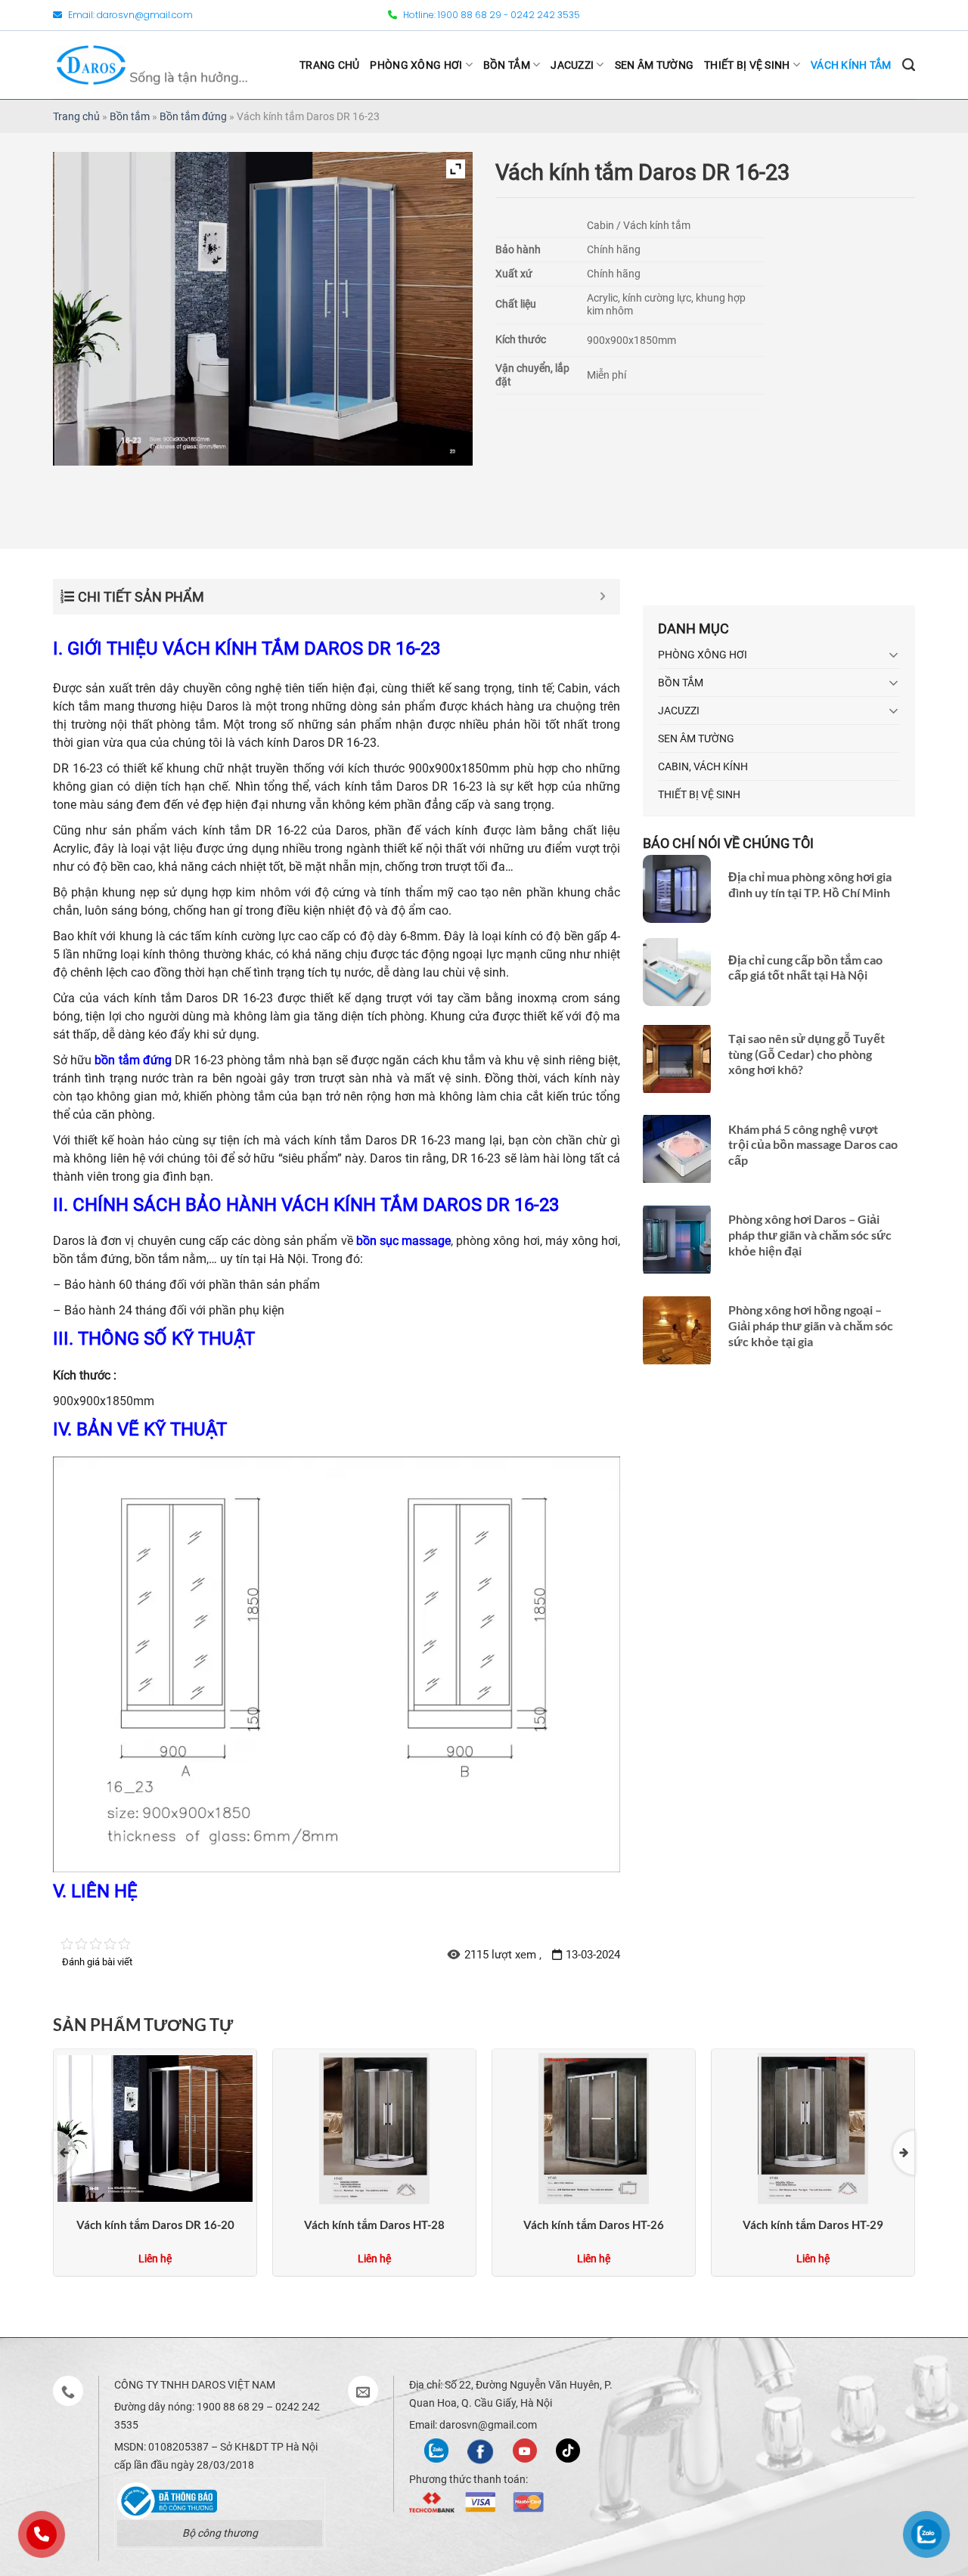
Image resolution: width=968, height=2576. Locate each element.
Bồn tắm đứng (193, 116)
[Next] (904, 2152)
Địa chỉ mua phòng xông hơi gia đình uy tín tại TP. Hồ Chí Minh (810, 884)
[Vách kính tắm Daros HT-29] (813, 2127)
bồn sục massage (403, 1241)
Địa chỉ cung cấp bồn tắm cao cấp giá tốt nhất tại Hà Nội (805, 967)
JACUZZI (572, 65)
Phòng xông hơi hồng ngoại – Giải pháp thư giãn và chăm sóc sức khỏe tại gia (811, 1325)
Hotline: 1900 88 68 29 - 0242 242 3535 (490, 15)
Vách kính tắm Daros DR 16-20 (155, 2225)
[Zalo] (436, 2449)
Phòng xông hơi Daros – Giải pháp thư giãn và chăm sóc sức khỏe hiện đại (810, 1235)
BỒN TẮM (507, 65)
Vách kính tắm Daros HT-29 (813, 2225)
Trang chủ (76, 116)
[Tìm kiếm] (909, 65)
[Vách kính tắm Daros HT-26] (594, 2127)
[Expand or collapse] (603, 597)
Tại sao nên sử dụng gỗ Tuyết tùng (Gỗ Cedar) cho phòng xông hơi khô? (807, 1054)
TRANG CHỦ (330, 65)
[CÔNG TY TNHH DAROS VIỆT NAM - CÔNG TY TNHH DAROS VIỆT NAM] (152, 65)
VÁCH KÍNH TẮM (851, 65)
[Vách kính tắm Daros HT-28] (374, 2127)
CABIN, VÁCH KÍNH (703, 766)
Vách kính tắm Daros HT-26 (594, 2225)
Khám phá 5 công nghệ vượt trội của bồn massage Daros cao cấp (813, 1145)
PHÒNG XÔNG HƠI (416, 65)
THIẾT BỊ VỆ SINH (747, 65)
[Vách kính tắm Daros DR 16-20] (155, 2127)
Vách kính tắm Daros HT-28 (374, 2225)
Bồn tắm (130, 116)
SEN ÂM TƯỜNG (654, 65)
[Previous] (64, 2152)
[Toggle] (894, 655)
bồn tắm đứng (133, 1060)
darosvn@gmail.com (145, 15)
